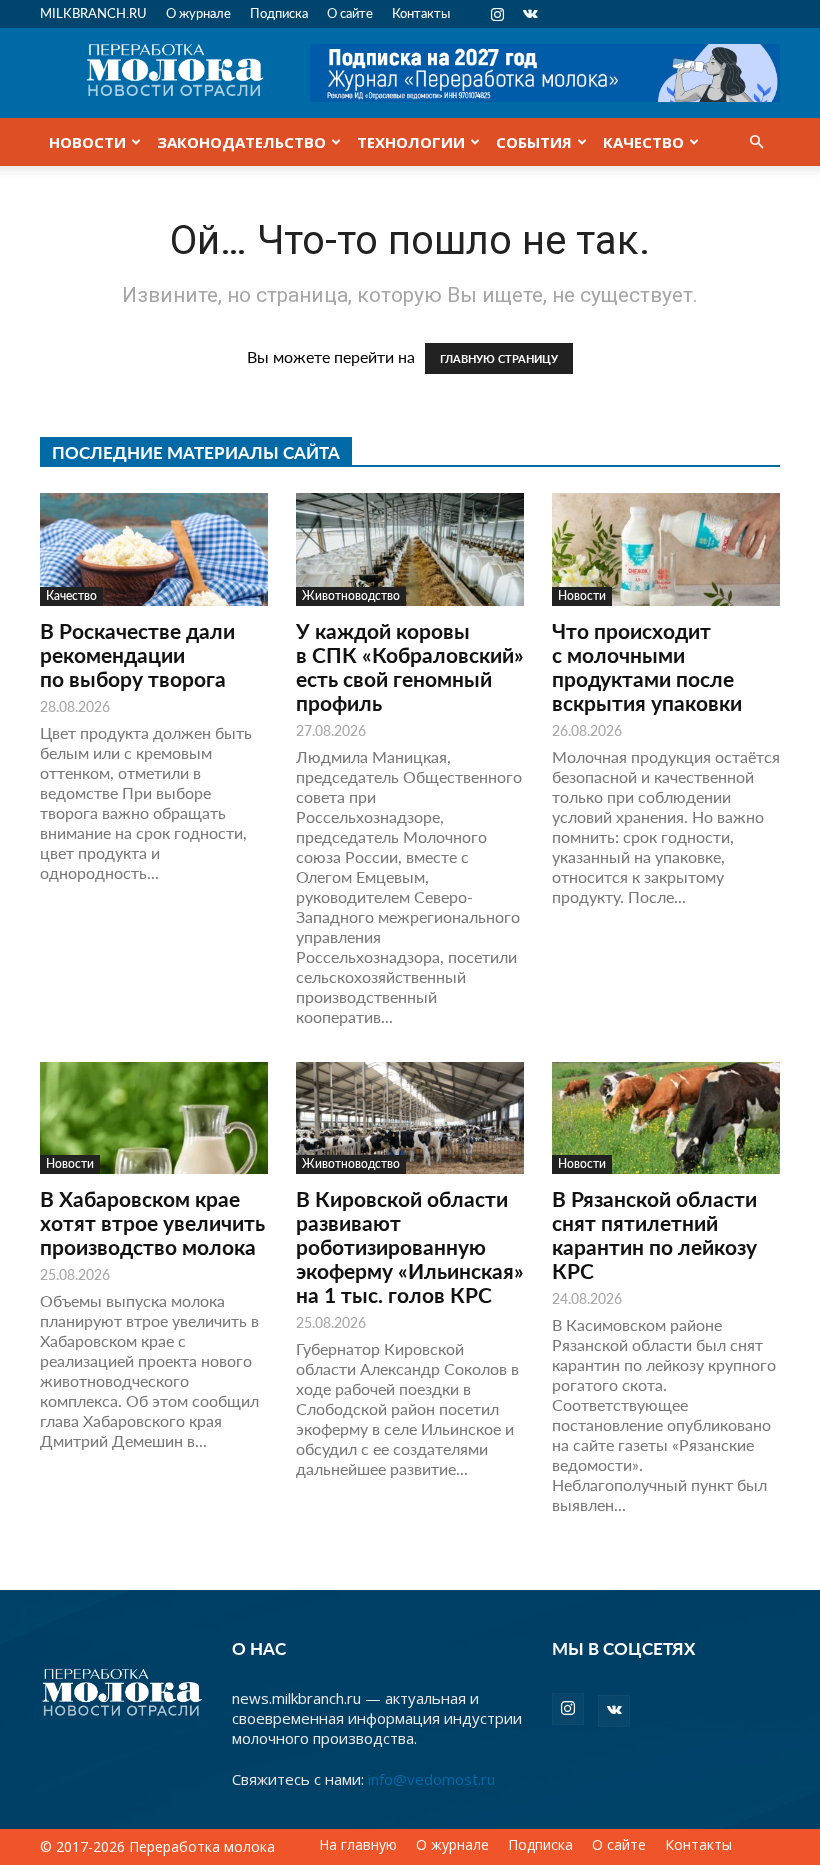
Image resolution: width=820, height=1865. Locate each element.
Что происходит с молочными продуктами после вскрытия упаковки (647, 666)
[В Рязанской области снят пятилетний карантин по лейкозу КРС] (666, 1118)
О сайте (350, 12)
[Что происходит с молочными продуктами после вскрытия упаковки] (666, 549)
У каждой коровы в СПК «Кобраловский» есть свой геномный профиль (410, 666)
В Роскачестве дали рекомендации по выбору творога (137, 654)
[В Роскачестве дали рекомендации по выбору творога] (154, 549)
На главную (358, 1845)
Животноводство (351, 595)
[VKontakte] (530, 14)
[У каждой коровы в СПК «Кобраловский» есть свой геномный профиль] (410, 549)
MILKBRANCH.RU (93, 12)
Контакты (421, 12)
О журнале (198, 12)
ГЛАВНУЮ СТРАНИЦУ (499, 358)
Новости (87, 142)
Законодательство (241, 142)
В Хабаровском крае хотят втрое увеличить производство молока (152, 1222)
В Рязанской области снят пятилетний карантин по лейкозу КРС (654, 1234)
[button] (756, 142)
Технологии (411, 142)
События (534, 142)
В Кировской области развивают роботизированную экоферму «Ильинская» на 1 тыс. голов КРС (410, 1246)
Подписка (279, 12)
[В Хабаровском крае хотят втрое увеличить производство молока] (154, 1118)
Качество (643, 142)
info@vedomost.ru (431, 1779)
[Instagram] (497, 14)
